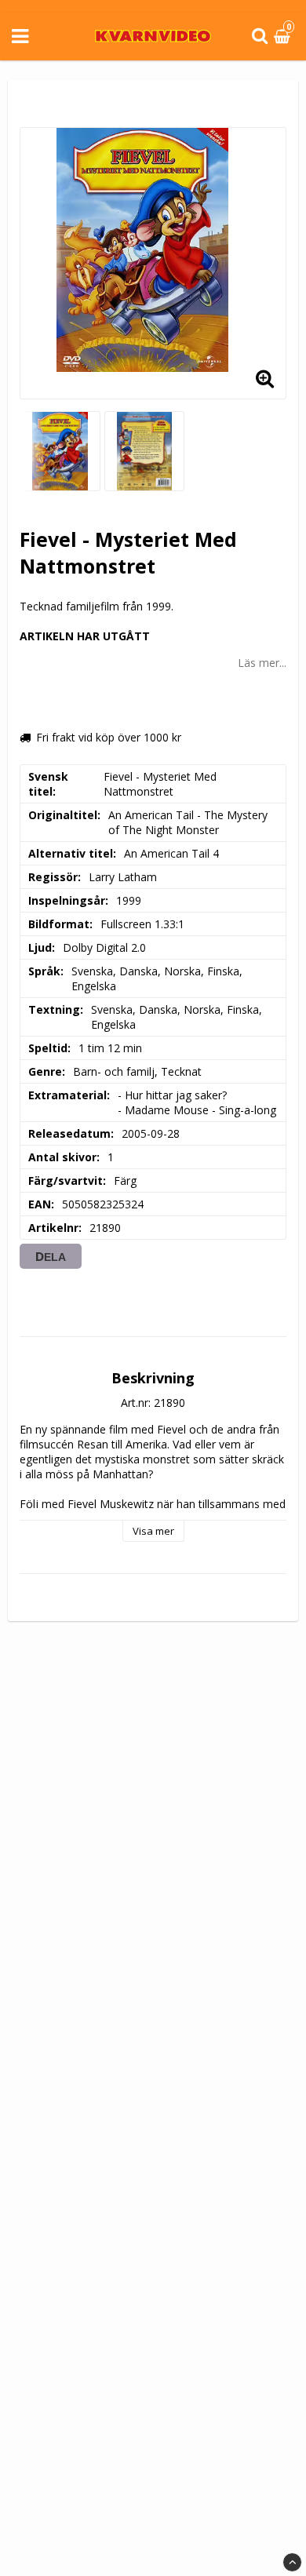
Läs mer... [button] (262, 663)
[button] (284, 36)
